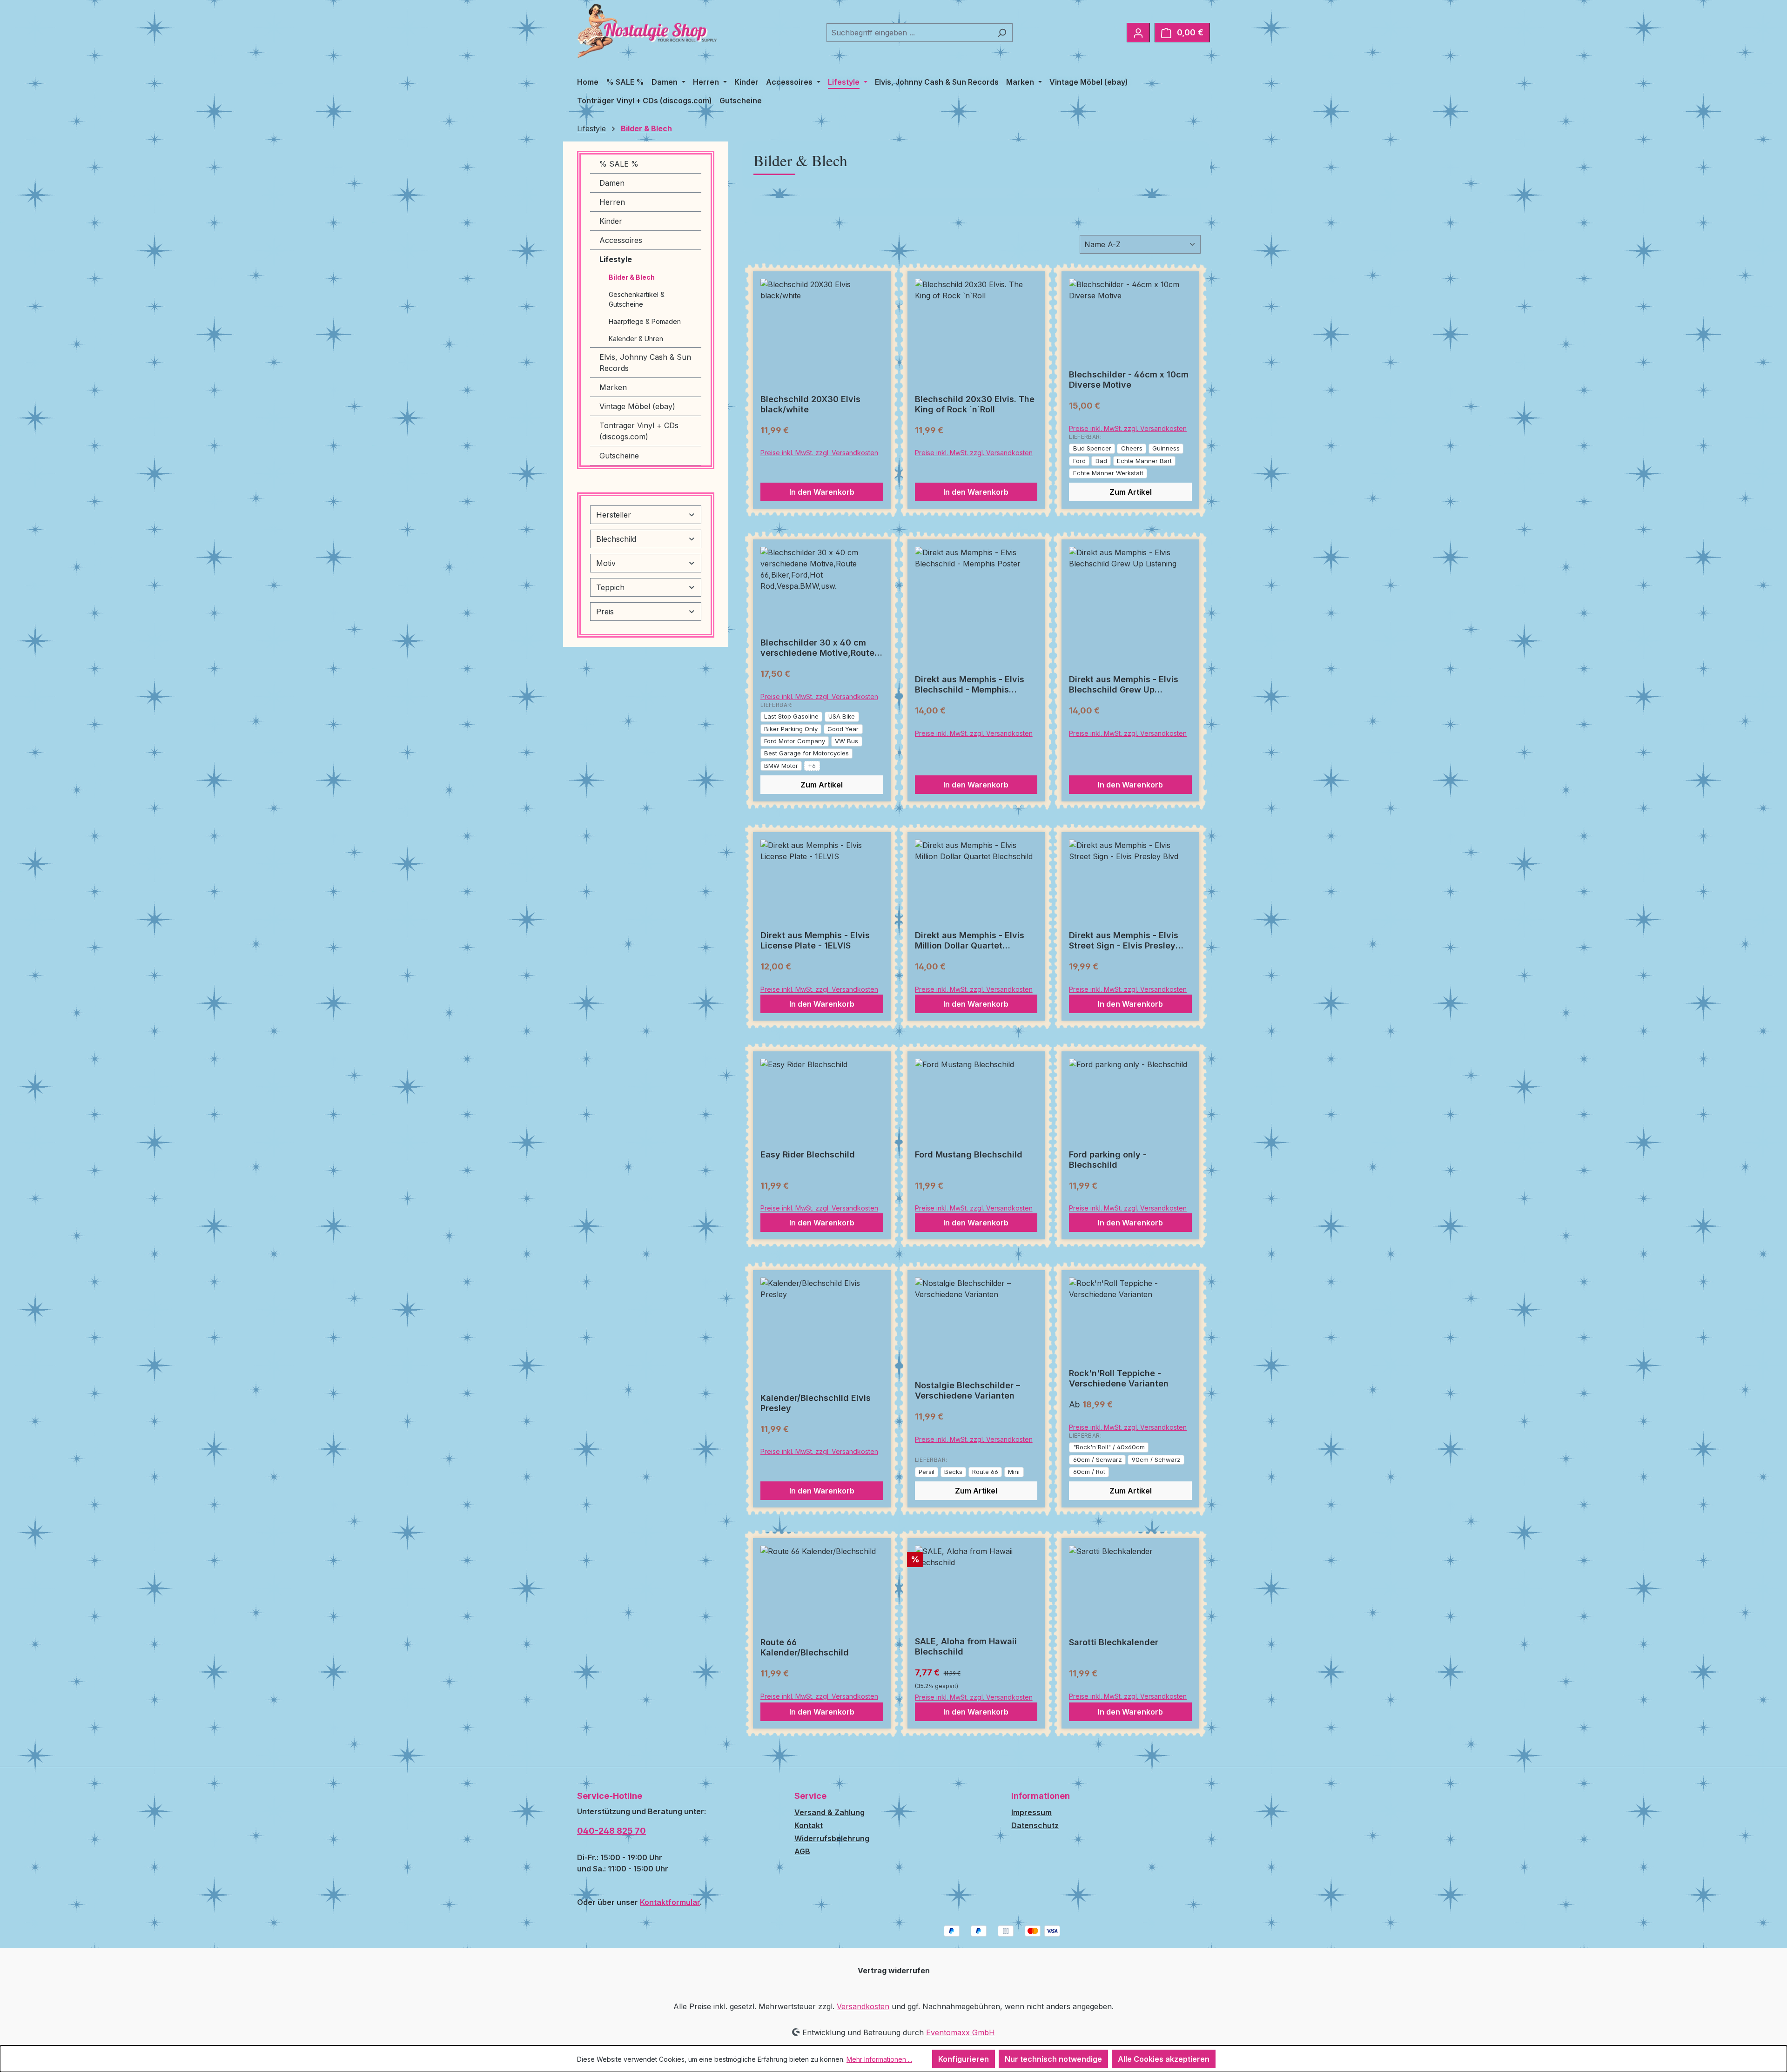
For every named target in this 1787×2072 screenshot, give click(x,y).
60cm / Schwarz (1098, 1460)
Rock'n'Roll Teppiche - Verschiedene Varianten (1119, 1378)
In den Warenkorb (822, 492)
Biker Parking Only (791, 729)
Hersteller (614, 515)
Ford (1079, 461)
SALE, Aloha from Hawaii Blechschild (966, 1646)
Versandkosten (863, 2006)
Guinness (1166, 448)
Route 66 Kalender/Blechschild (805, 1647)
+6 (812, 766)
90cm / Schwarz (1156, 1460)
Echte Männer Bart (1144, 461)
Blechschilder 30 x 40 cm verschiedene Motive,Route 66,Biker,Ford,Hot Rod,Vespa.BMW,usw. (817, 648)
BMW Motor (781, 766)
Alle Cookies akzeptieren (1164, 2059)
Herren (612, 202)
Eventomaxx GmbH (961, 2032)
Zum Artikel (1131, 492)
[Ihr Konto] (1138, 33)
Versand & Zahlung (830, 1812)
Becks (953, 1472)
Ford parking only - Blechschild (1108, 1160)
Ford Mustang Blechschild (969, 1154)
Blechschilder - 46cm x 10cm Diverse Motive (1129, 380)
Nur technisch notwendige (1053, 2059)
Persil (927, 1472)
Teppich (610, 587)
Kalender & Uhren (636, 339)
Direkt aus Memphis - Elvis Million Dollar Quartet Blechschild (970, 941)
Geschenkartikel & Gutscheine (637, 299)
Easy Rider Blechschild (808, 1154)
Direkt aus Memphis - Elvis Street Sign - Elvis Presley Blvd (1124, 941)
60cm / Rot (1089, 1472)
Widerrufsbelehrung (832, 1838)
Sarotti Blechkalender (1114, 1642)
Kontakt (809, 1825)
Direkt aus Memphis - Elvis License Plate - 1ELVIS (815, 940)
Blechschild (616, 539)
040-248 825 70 (611, 1831)
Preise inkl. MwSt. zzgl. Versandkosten (819, 453)
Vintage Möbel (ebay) (637, 406)
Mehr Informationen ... (879, 2059)
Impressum (1031, 1812)
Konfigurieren (964, 2059)
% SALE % (619, 164)
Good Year (843, 729)
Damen (612, 183)
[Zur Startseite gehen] (647, 31)
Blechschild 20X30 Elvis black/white (810, 404)
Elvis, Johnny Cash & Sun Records (645, 363)
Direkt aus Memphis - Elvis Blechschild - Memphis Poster (970, 685)
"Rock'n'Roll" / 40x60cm (1109, 1447)
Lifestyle (616, 259)
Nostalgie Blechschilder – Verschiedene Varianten (967, 1390)
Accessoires (621, 240)
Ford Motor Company (795, 741)
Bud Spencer (1092, 448)
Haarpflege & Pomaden (645, 321)
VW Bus (846, 741)
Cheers (1132, 448)
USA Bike (842, 716)
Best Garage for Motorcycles (806, 753)
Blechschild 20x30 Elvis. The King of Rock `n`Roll (975, 404)
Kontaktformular (670, 1902)
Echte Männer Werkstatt (1108, 473)
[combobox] (909, 33)
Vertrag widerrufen (894, 1971)
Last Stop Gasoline (791, 716)
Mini (1014, 1472)
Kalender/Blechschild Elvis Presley (816, 1403)
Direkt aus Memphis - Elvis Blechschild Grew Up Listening (1124, 685)
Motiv (606, 563)
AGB (802, 1851)
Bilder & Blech (632, 277)
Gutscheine (619, 456)
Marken (613, 387)
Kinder (611, 221)
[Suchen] (1002, 33)
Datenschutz (1035, 1825)
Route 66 (985, 1472)
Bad (1101, 461)
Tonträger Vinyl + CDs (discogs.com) (639, 431)
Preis (605, 612)
